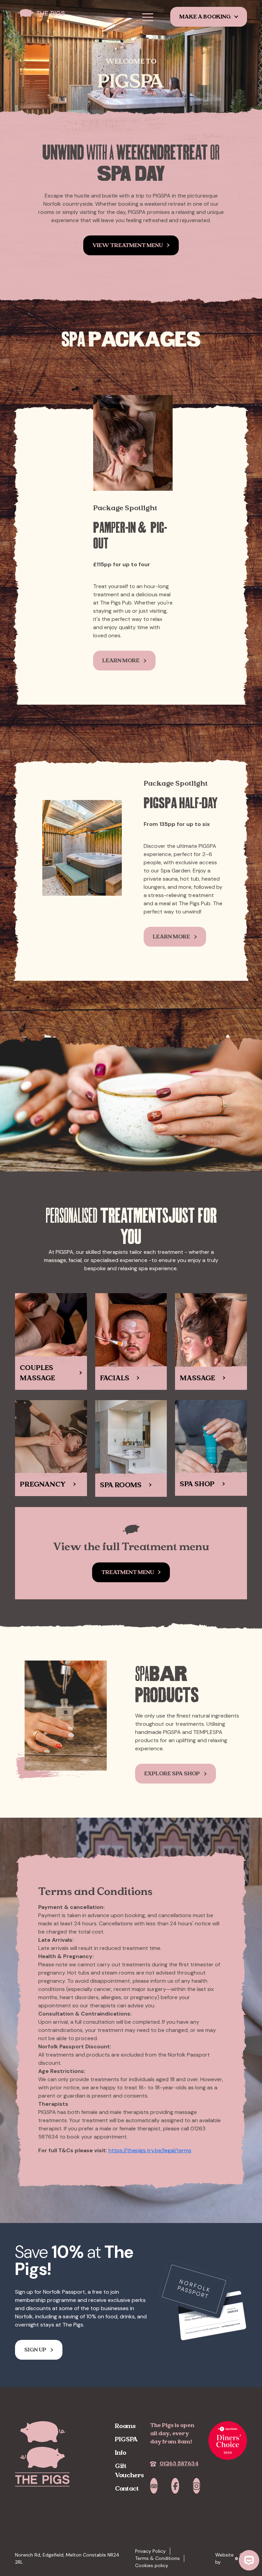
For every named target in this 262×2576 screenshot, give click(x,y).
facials (115, 1378)
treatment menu (128, 1572)
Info (121, 2452)
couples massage (37, 1373)
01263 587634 (179, 2463)
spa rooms (121, 1485)
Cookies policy (152, 2565)
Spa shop (197, 1484)
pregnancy (43, 1484)
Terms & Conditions (157, 2558)
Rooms (125, 2426)
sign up (35, 2350)
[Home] (46, 13)
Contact (127, 2488)
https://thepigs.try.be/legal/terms (150, 2150)
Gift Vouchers (129, 2470)
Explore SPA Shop (172, 1773)
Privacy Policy (150, 2551)
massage (197, 1378)
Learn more (121, 660)
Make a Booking (205, 17)
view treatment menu (128, 245)
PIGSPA (126, 2439)
